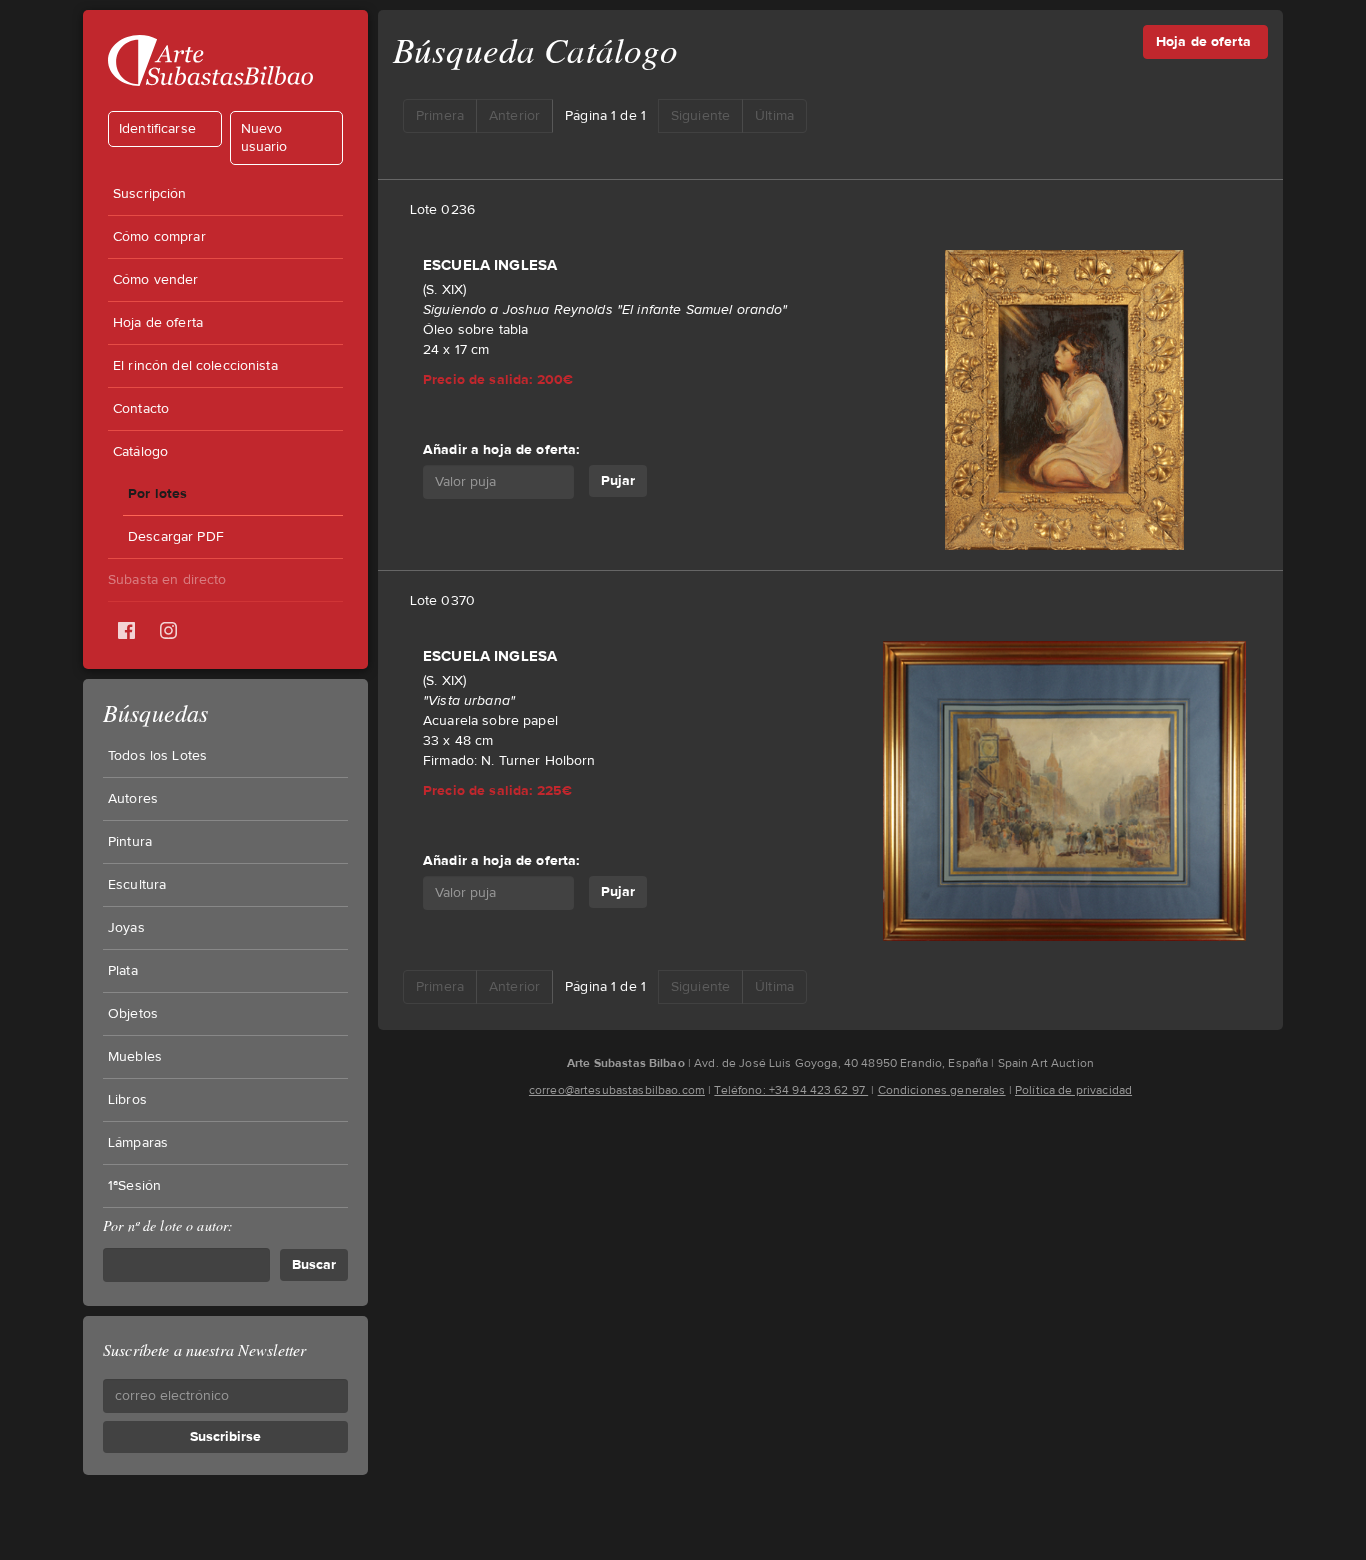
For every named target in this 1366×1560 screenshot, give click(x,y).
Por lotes (157, 493)
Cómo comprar (159, 237)
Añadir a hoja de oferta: (501, 449)
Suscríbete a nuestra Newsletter (204, 1349)
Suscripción (150, 194)
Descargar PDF (176, 537)
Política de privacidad (1073, 1090)
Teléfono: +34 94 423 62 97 (791, 1090)
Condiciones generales (942, 1090)
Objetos (133, 1014)
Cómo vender (156, 280)
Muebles (135, 1057)
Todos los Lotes (157, 756)
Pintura (130, 842)
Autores (133, 799)
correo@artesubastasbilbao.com (617, 1090)
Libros (127, 1100)
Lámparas (138, 1143)
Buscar (314, 1264)
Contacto (141, 409)
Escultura (137, 885)
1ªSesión (134, 1186)
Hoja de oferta (158, 323)
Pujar (618, 480)
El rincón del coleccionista (195, 366)
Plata (123, 971)
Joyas (126, 928)
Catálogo (140, 452)
